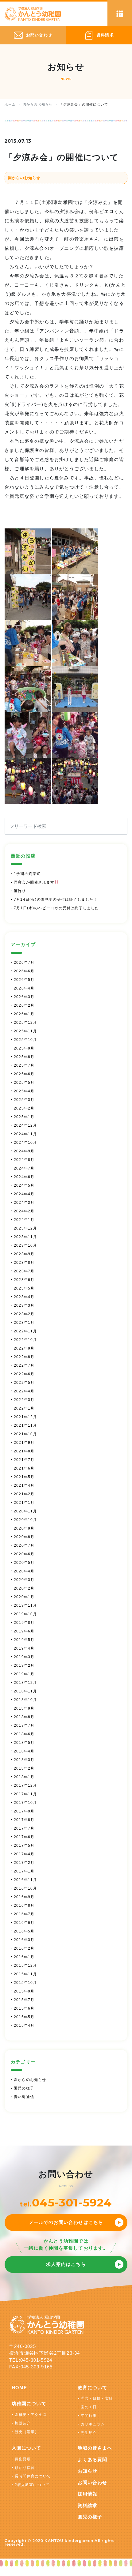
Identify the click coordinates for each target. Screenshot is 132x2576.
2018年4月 (24, 1751)
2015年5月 (24, 2017)
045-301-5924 (72, 2202)
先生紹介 (89, 2433)
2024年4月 (24, 1194)
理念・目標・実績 (97, 2398)
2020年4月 (24, 1571)
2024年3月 (24, 1203)
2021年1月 (24, 1503)
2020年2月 (24, 1588)
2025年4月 (24, 1091)
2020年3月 (24, 1580)
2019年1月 (24, 1674)
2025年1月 (24, 1117)
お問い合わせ (93, 2482)
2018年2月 (24, 1768)
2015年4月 (24, 2026)
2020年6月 (24, 1554)
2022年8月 (24, 1357)
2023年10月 (25, 1245)
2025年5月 (24, 1083)
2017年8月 (24, 1820)
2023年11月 (25, 1237)
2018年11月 (25, 1691)
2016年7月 (24, 1914)
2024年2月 (24, 1211)
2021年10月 (25, 1434)
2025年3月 (24, 1100)
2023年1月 (24, 1323)
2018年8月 (24, 1717)
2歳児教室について (32, 2485)
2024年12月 (25, 1125)
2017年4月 (24, 1854)
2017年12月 (25, 1786)
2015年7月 (24, 2000)
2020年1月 (24, 1597)
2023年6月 (24, 1280)
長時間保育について (33, 2476)
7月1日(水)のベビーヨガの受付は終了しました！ (58, 908)
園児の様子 (24, 2088)
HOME (19, 2388)
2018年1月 (24, 1777)
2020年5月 (24, 1563)
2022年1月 (24, 1408)
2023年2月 (24, 1314)
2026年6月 (24, 971)
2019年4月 (24, 1648)
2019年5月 (24, 1640)
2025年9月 (24, 1048)
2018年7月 (24, 1725)
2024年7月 (24, 1168)
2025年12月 (25, 1023)
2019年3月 (24, 1657)
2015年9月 (24, 1991)
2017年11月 (25, 1794)
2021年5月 (24, 1477)
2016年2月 (24, 1948)
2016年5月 (24, 1931)
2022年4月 (24, 1391)
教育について (93, 2388)
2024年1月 (24, 1220)
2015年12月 (25, 1966)
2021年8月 (24, 1451)
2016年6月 (24, 1923)
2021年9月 (24, 1443)
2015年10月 (25, 1983)
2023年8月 (24, 1263)
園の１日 (89, 2407)
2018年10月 (25, 1700)
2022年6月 (24, 1374)
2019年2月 (24, 1665)
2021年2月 (24, 1494)
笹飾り (20, 891)
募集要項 (23, 2459)
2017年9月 (24, 1811)
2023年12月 (25, 1228)
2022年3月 (24, 1400)
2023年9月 (24, 1254)
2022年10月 (25, 1340)
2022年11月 (25, 1331)
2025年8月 (24, 1057)
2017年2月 (24, 1863)
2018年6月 (24, 1734)
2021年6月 (24, 1468)
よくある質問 (93, 2460)
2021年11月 (25, 1425)
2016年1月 (24, 1957)
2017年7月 (24, 1828)
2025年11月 (25, 1031)
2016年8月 (24, 1906)
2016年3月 (24, 1940)
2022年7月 (24, 1365)
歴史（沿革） (27, 2432)
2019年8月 (24, 1623)
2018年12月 (25, 1683)
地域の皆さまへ (95, 2448)
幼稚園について (29, 2403)
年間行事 (89, 2416)
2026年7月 (24, 963)
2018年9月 (24, 1708)
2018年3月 (24, 1760)
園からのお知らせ (24, 178)
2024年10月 (25, 1143)
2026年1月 (24, 1014)
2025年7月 (24, 1065)
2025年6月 (24, 1074)
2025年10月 (25, 1040)
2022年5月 (24, 1383)
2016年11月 (25, 1880)
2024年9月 (24, 1151)
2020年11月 (25, 1511)
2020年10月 (25, 1520)
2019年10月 (25, 1614)
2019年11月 (25, 1605)
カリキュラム (93, 2424)
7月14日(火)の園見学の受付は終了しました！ (56, 899)
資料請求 (88, 2505)
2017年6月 (24, 1837)
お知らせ (88, 2471)
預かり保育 (25, 2468)
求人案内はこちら (66, 2264)
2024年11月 (25, 1134)
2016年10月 (25, 1888)
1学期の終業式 (27, 874)
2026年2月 (24, 1005)
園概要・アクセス (31, 2415)
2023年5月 (24, 1288)
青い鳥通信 (24, 2097)
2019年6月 (24, 1631)
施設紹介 (23, 2423)
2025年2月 (24, 1108)
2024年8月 (24, 1160)
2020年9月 (24, 1528)
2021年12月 (25, 1417)
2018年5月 (24, 1743)
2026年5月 (24, 980)
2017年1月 (24, 1871)
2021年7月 (24, 1460)
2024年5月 (24, 1185)
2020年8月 (24, 1537)
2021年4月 (24, 1485)
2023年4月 (24, 1297)
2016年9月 (24, 1897)
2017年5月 (24, 1846)
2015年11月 (25, 1974)
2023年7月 (24, 1271)
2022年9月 (24, 1348)
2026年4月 (24, 988)
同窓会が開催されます (34, 882)
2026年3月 (24, 997)
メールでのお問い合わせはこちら (66, 2222)
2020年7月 (24, 1545)
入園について (27, 2448)
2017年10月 (25, 1803)
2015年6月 (24, 2008)
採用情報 (88, 2494)
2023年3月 (24, 1305)
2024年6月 (24, 1177)
